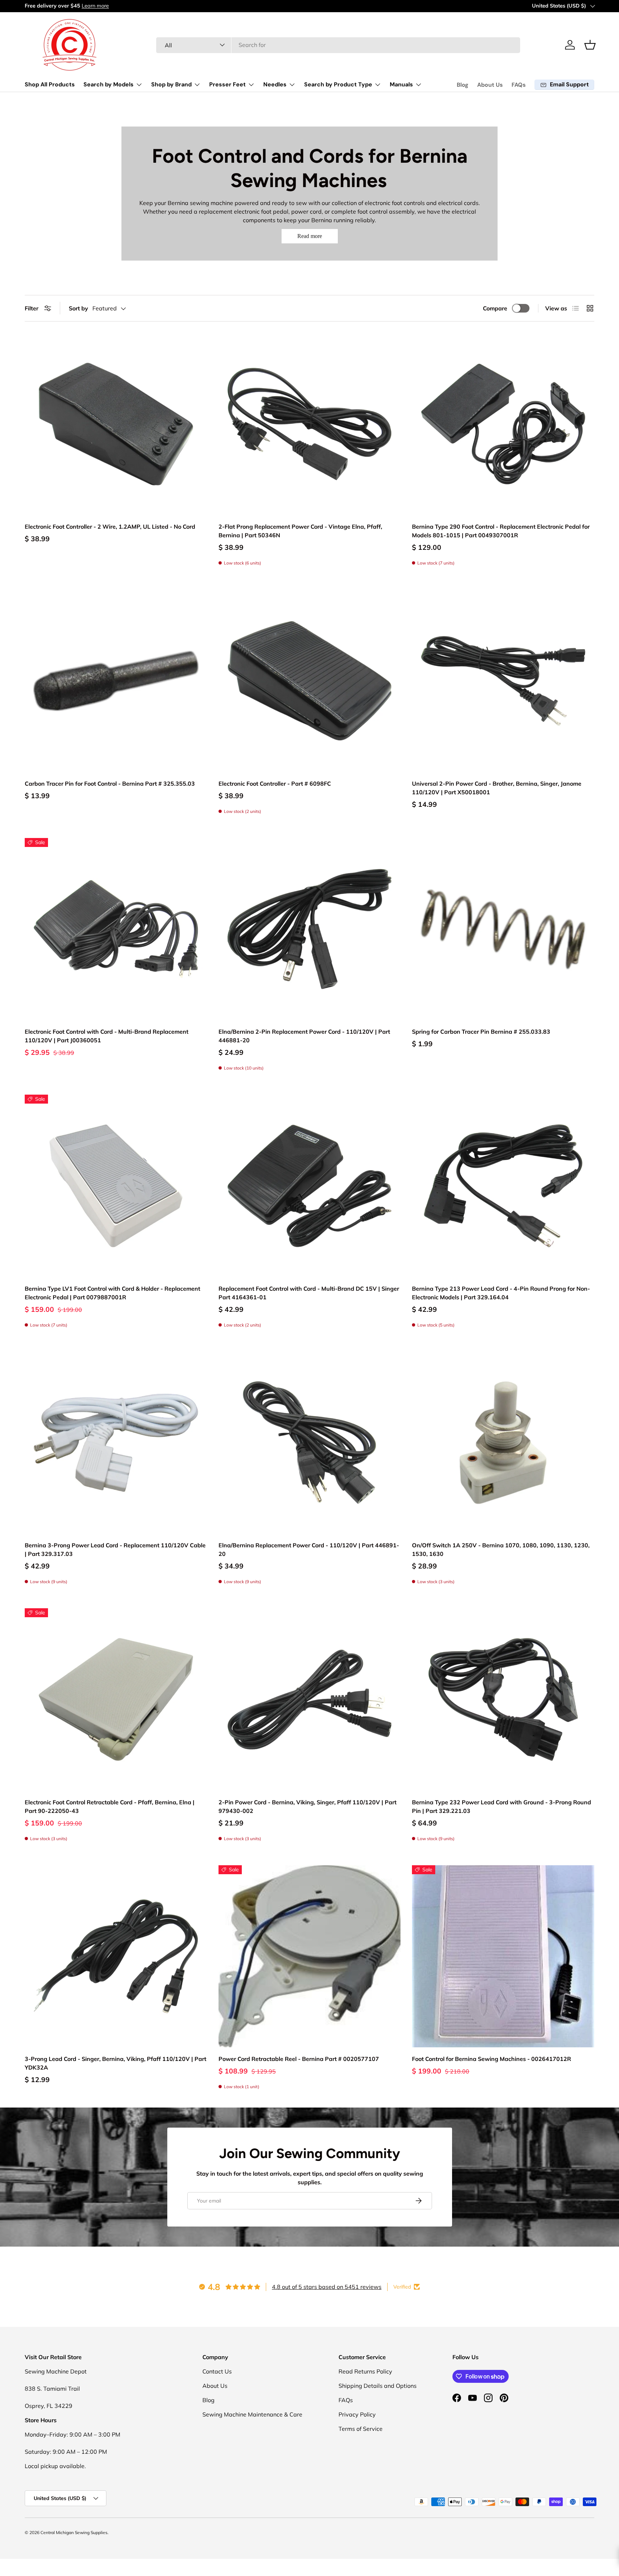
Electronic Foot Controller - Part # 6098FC (275, 784)
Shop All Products (50, 84)
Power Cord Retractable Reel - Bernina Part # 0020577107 (299, 2059)
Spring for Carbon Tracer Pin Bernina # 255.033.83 (481, 1032)
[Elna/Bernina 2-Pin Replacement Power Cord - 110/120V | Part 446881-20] (310, 929)
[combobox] (338, 45)
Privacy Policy (357, 2414)
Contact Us (217, 2371)
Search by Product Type (338, 84)
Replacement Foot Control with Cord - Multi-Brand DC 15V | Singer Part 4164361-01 (309, 1293)
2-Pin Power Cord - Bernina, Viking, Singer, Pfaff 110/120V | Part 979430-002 (308, 1806)
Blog (463, 85)
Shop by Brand (171, 84)
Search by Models (109, 84)
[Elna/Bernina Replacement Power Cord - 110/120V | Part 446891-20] (310, 1443)
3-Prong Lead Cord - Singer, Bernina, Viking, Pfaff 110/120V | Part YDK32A (116, 2063)
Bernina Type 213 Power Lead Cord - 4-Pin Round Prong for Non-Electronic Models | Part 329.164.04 (501, 1293)
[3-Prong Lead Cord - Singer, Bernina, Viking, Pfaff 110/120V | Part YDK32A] (116, 1956)
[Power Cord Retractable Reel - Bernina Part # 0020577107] (310, 1956)
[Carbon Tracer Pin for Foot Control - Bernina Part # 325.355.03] (116, 681)
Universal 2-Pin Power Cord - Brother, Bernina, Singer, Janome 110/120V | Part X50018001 (497, 788)
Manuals (401, 84)
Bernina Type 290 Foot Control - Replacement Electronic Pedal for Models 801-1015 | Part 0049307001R (501, 531)
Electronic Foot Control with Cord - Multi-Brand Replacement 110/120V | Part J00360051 (107, 1036)
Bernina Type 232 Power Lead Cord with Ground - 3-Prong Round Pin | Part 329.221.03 (502, 1806)
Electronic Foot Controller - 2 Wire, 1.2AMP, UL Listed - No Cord (110, 527)
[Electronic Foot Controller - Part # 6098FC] (310, 681)
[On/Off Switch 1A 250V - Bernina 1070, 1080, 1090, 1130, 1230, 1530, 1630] (503, 1443)
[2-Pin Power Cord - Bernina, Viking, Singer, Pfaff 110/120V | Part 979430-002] (310, 1699)
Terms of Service (361, 2429)
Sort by (78, 308)
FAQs (519, 85)
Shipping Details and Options (378, 2386)
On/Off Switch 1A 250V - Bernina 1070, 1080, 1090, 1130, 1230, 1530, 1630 (501, 1549)
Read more (310, 236)
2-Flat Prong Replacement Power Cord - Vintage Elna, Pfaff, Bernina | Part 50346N (300, 531)
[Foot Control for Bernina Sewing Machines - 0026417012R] (503, 1956)
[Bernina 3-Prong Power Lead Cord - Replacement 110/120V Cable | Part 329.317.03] (116, 1443)
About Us (490, 85)
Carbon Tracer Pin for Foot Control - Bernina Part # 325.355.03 (110, 784)
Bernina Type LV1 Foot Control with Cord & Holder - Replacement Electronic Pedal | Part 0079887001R (112, 1293)
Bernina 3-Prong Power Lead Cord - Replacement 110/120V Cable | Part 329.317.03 (115, 1549)
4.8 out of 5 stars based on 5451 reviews (327, 2287)
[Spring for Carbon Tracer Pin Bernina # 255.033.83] (503, 929)
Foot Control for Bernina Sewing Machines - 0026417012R (491, 2059)
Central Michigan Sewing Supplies (74, 2532)
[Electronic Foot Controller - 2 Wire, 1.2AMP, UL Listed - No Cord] (116, 424)
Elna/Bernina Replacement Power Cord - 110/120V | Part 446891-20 (309, 1549)
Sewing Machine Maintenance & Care (252, 2414)
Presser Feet (227, 84)
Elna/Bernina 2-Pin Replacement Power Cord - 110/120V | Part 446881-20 (304, 1036)
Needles (275, 84)
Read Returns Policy (365, 2371)
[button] (590, 45)
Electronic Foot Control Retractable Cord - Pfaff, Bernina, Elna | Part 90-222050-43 (110, 1806)
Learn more (94, 6)
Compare (495, 308)
